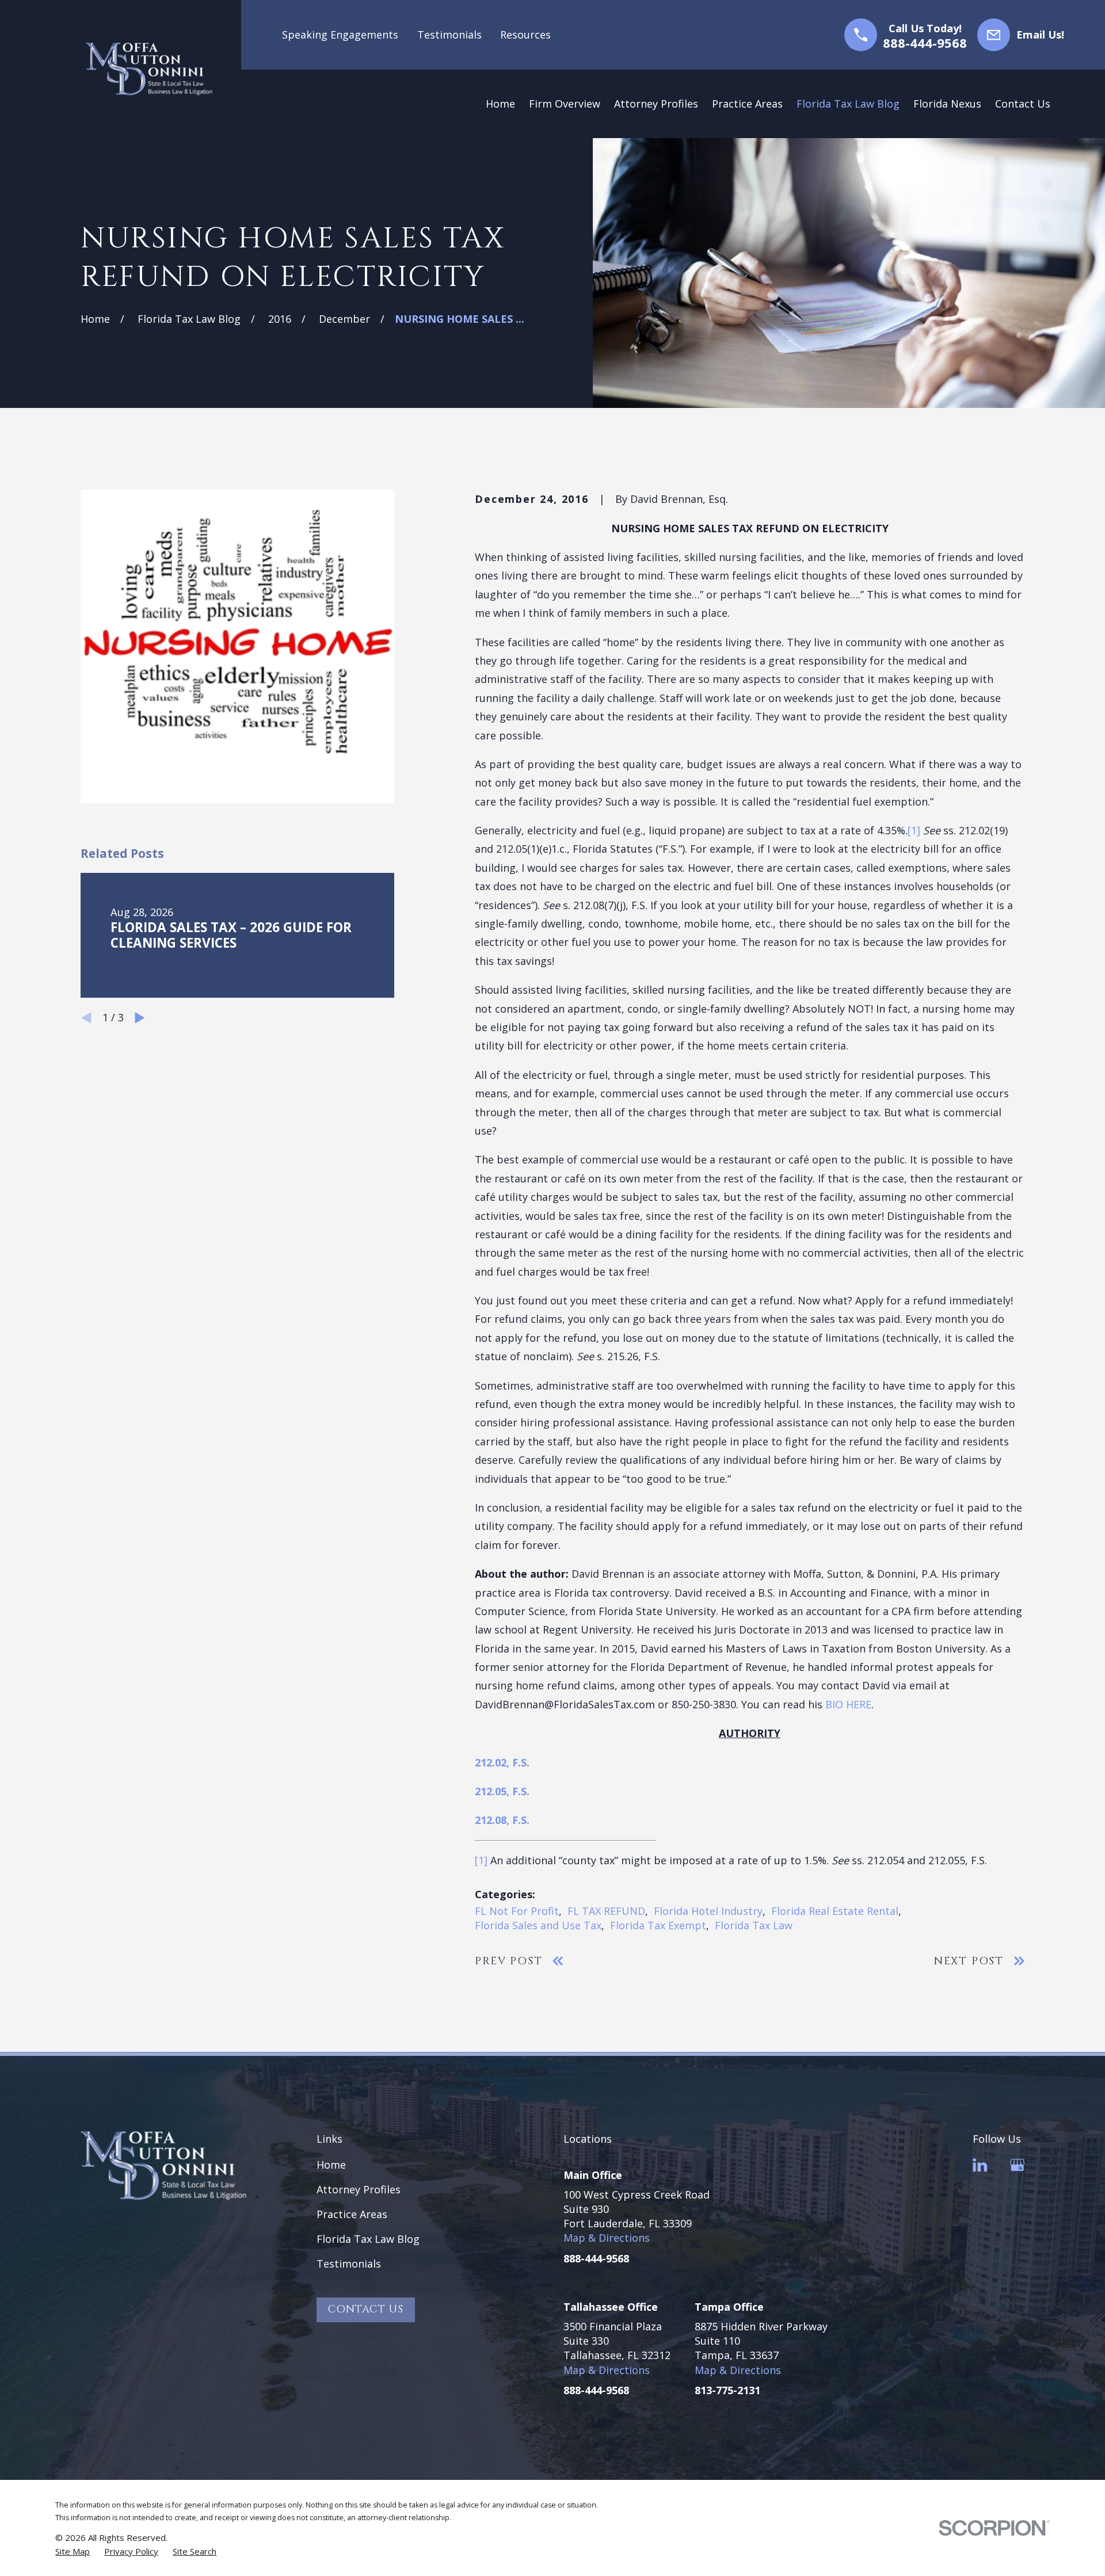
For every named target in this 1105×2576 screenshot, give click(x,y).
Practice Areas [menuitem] (747, 104)
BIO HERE (848, 1704)
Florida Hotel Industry (708, 1911)
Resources (525, 35)
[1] (914, 830)
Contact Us (366, 2309)
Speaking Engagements (340, 35)
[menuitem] (73, 2552)
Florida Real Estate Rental (835, 1911)
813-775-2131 (727, 2390)
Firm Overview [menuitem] (565, 104)
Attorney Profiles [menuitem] (656, 104)
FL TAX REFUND (606, 1911)
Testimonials (449, 35)
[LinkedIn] (980, 2165)
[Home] (149, 69)
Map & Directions (607, 2238)
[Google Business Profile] (1017, 2165)
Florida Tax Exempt (658, 1925)
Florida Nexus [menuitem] (947, 104)
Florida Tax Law (754, 1925)
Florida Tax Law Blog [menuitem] (848, 104)
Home (331, 2165)
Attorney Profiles (359, 2189)
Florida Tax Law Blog (368, 2239)
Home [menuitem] (500, 104)
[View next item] (140, 1018)
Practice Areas (352, 2214)
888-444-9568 (925, 43)
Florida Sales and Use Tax (538, 1925)
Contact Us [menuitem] (1023, 104)
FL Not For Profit (517, 1911)
